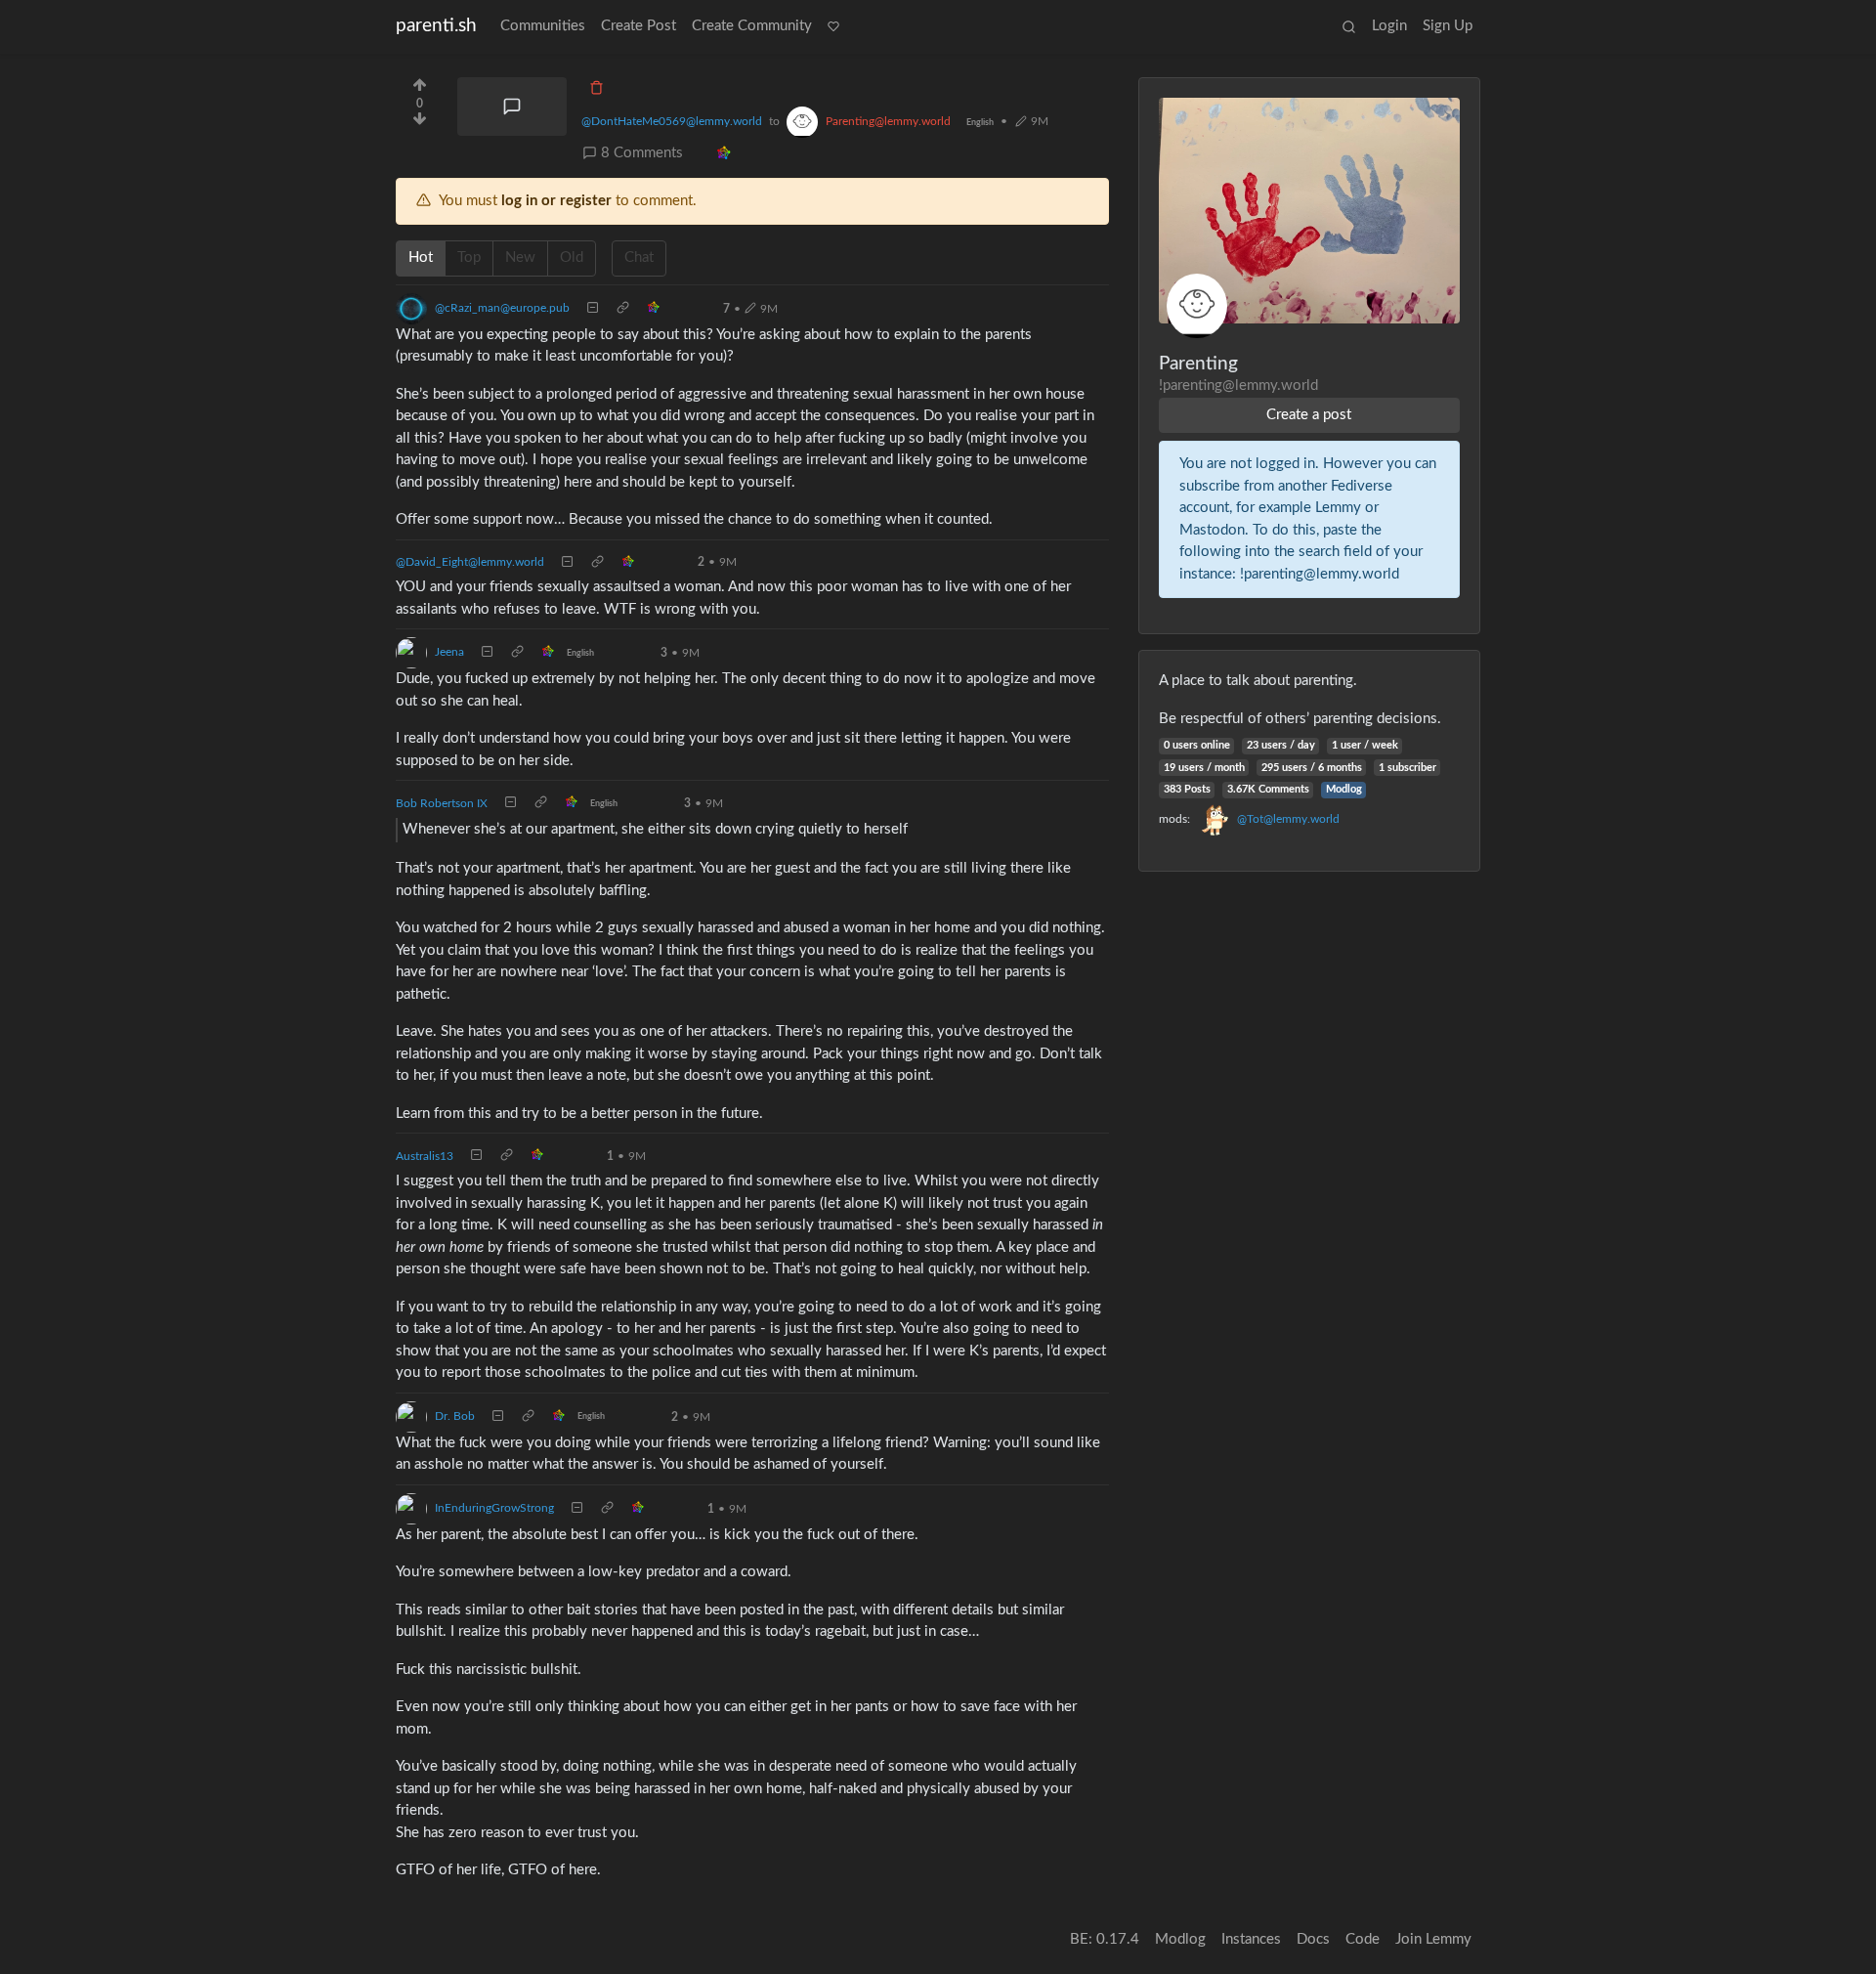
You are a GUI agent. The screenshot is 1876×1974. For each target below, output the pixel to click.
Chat (639, 257)
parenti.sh (436, 26)
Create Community (752, 26)
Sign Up (1448, 26)
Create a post (1309, 415)
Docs (1313, 1939)
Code (1363, 1939)
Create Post (639, 26)
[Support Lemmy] (833, 27)
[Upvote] (420, 83)
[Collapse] (593, 309)
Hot (421, 257)
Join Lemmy (1433, 1939)
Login (1389, 26)
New (520, 257)
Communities (543, 26)
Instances (1251, 1939)
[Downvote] (420, 125)
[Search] (1349, 27)
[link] (724, 154)
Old (572, 257)
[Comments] (512, 107)
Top (469, 257)
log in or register (556, 201)
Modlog (1344, 789)
